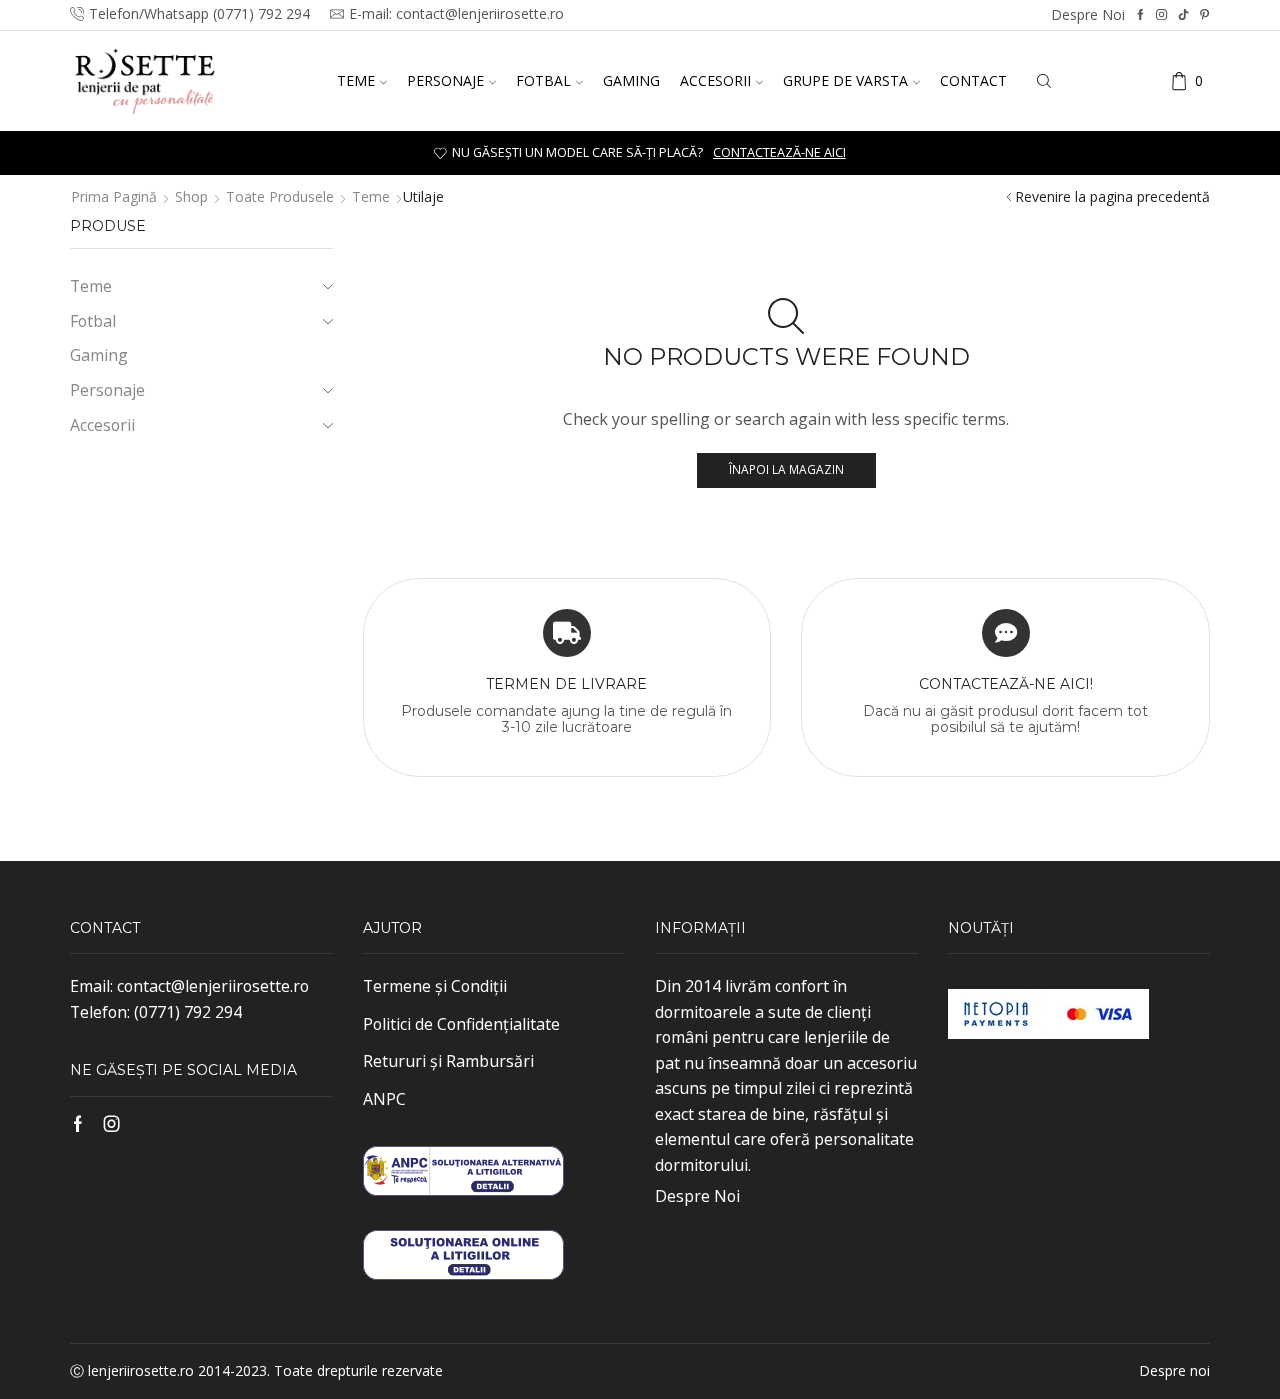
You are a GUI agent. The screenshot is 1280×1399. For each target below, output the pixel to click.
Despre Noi (697, 1196)
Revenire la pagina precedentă (1112, 196)
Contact (973, 80)
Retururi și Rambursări (448, 1061)
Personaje (445, 80)
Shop (191, 196)
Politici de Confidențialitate (461, 1024)
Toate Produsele (280, 196)
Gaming (631, 80)
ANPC (384, 1099)
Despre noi (1088, 14)
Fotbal (543, 80)
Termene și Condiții (435, 986)
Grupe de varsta (845, 80)
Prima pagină (114, 196)
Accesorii (715, 80)
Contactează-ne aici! (1006, 684)
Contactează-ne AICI (779, 152)
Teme (356, 80)
